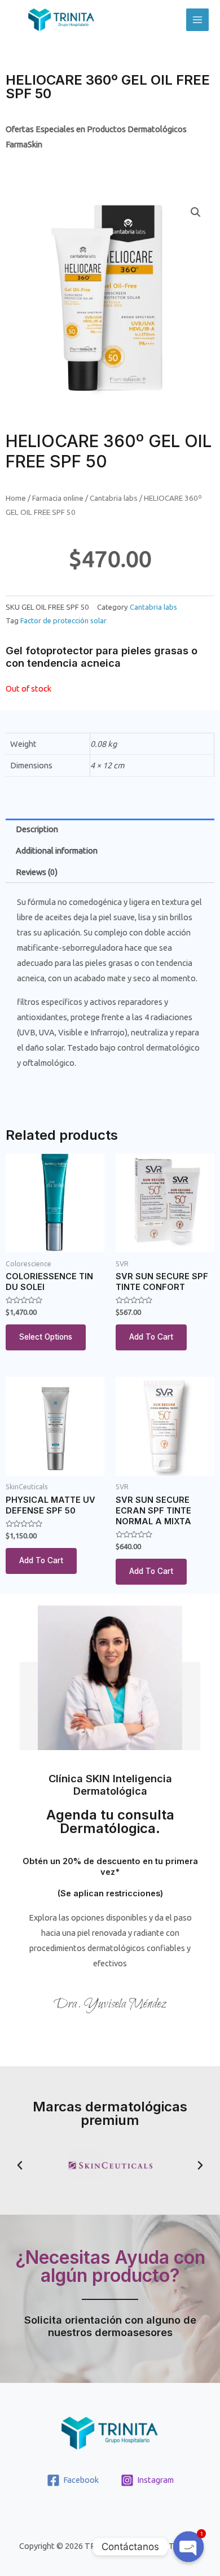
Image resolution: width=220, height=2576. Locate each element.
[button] (20, 2166)
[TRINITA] (61, 20)
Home (16, 498)
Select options (46, 1337)
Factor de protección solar (63, 620)
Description (37, 829)
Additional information (57, 850)
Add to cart (151, 1337)
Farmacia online (58, 498)
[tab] (110, 829)
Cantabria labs (114, 498)
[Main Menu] (197, 20)
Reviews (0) (37, 872)
